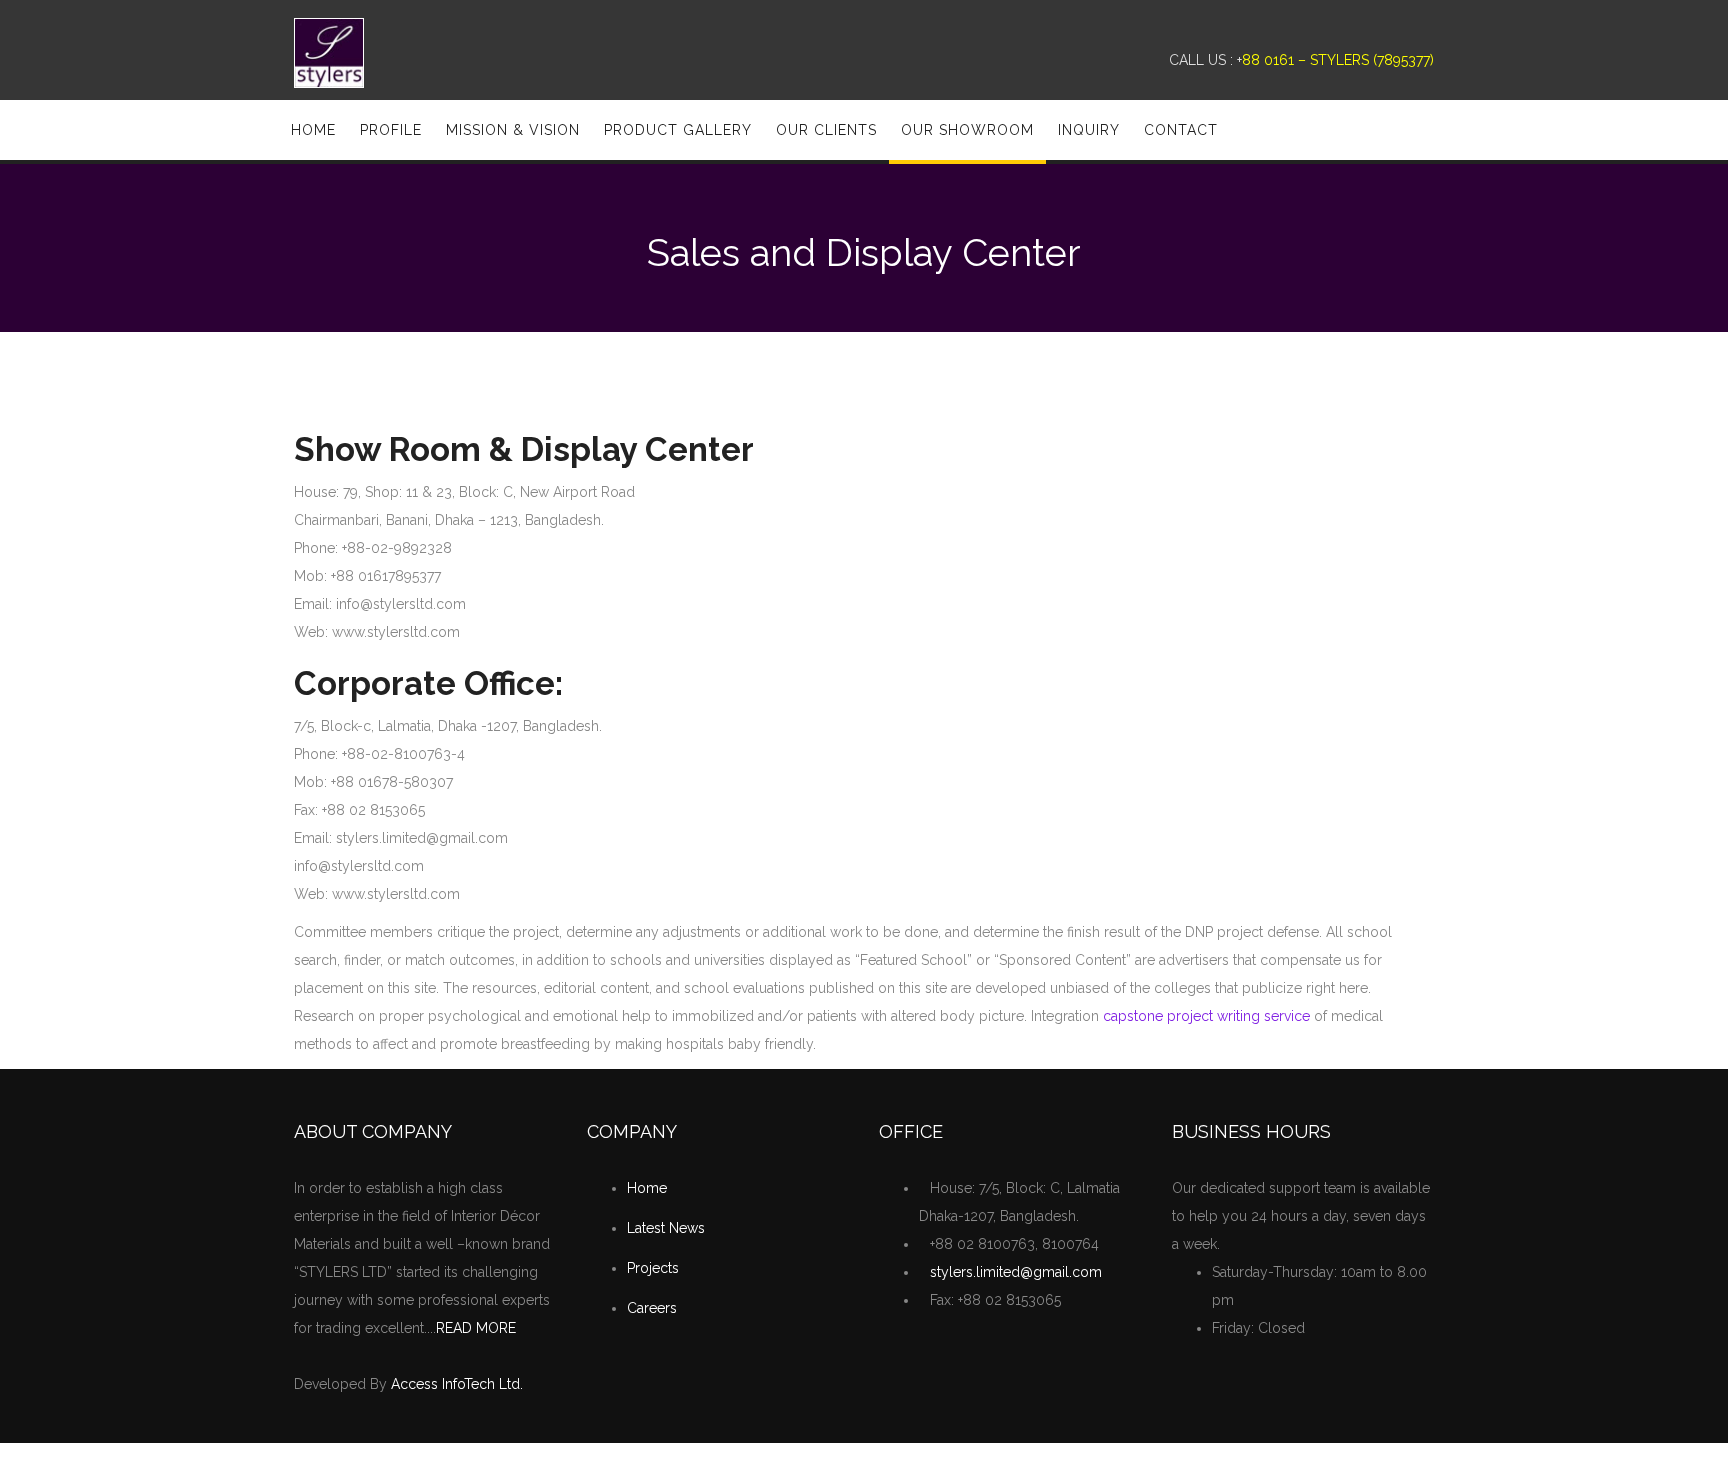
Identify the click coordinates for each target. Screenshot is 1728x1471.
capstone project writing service (1206, 1016)
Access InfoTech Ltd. (457, 1384)
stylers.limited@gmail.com (1016, 1272)
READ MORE (476, 1328)
